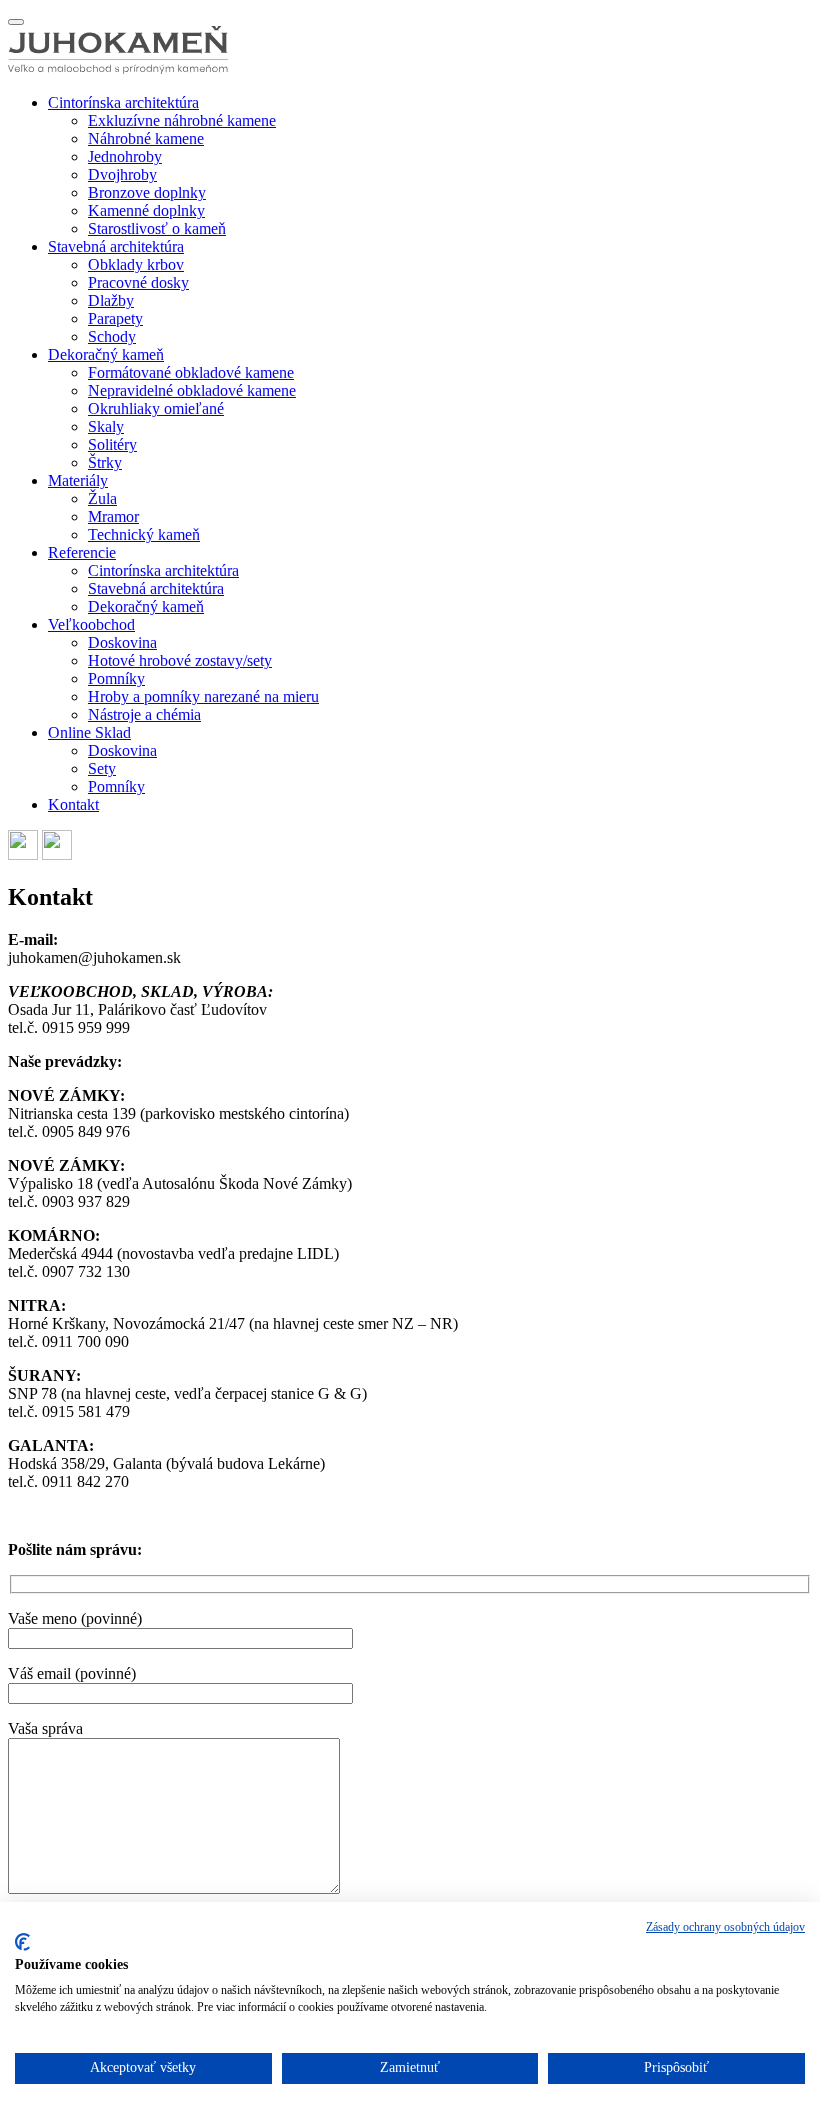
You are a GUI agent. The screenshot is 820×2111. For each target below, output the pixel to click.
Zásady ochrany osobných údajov (725, 1927)
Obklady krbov (136, 264)
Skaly (106, 426)
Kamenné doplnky (146, 210)
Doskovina (122, 642)
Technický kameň (144, 534)
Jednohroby (125, 156)
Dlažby (111, 300)
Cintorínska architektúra (123, 102)
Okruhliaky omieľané (156, 408)
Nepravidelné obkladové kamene (192, 390)
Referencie (82, 552)
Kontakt (73, 804)
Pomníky (116, 678)
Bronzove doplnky (147, 192)
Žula (102, 498)
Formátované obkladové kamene (191, 372)
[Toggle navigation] (16, 22)
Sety (102, 768)
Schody (112, 336)
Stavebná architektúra (116, 246)
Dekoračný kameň (106, 354)
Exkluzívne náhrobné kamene (182, 120)
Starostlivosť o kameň (157, 228)
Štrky (105, 462)
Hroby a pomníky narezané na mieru (203, 696)
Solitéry (112, 444)
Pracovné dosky (138, 282)
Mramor (113, 516)
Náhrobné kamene (146, 138)
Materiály (78, 480)
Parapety (115, 318)
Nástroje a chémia (144, 714)
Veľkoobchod (91, 624)
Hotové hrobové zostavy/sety (180, 660)
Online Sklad (89, 732)
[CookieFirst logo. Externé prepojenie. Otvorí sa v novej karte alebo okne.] (22, 1942)
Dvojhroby (122, 174)
